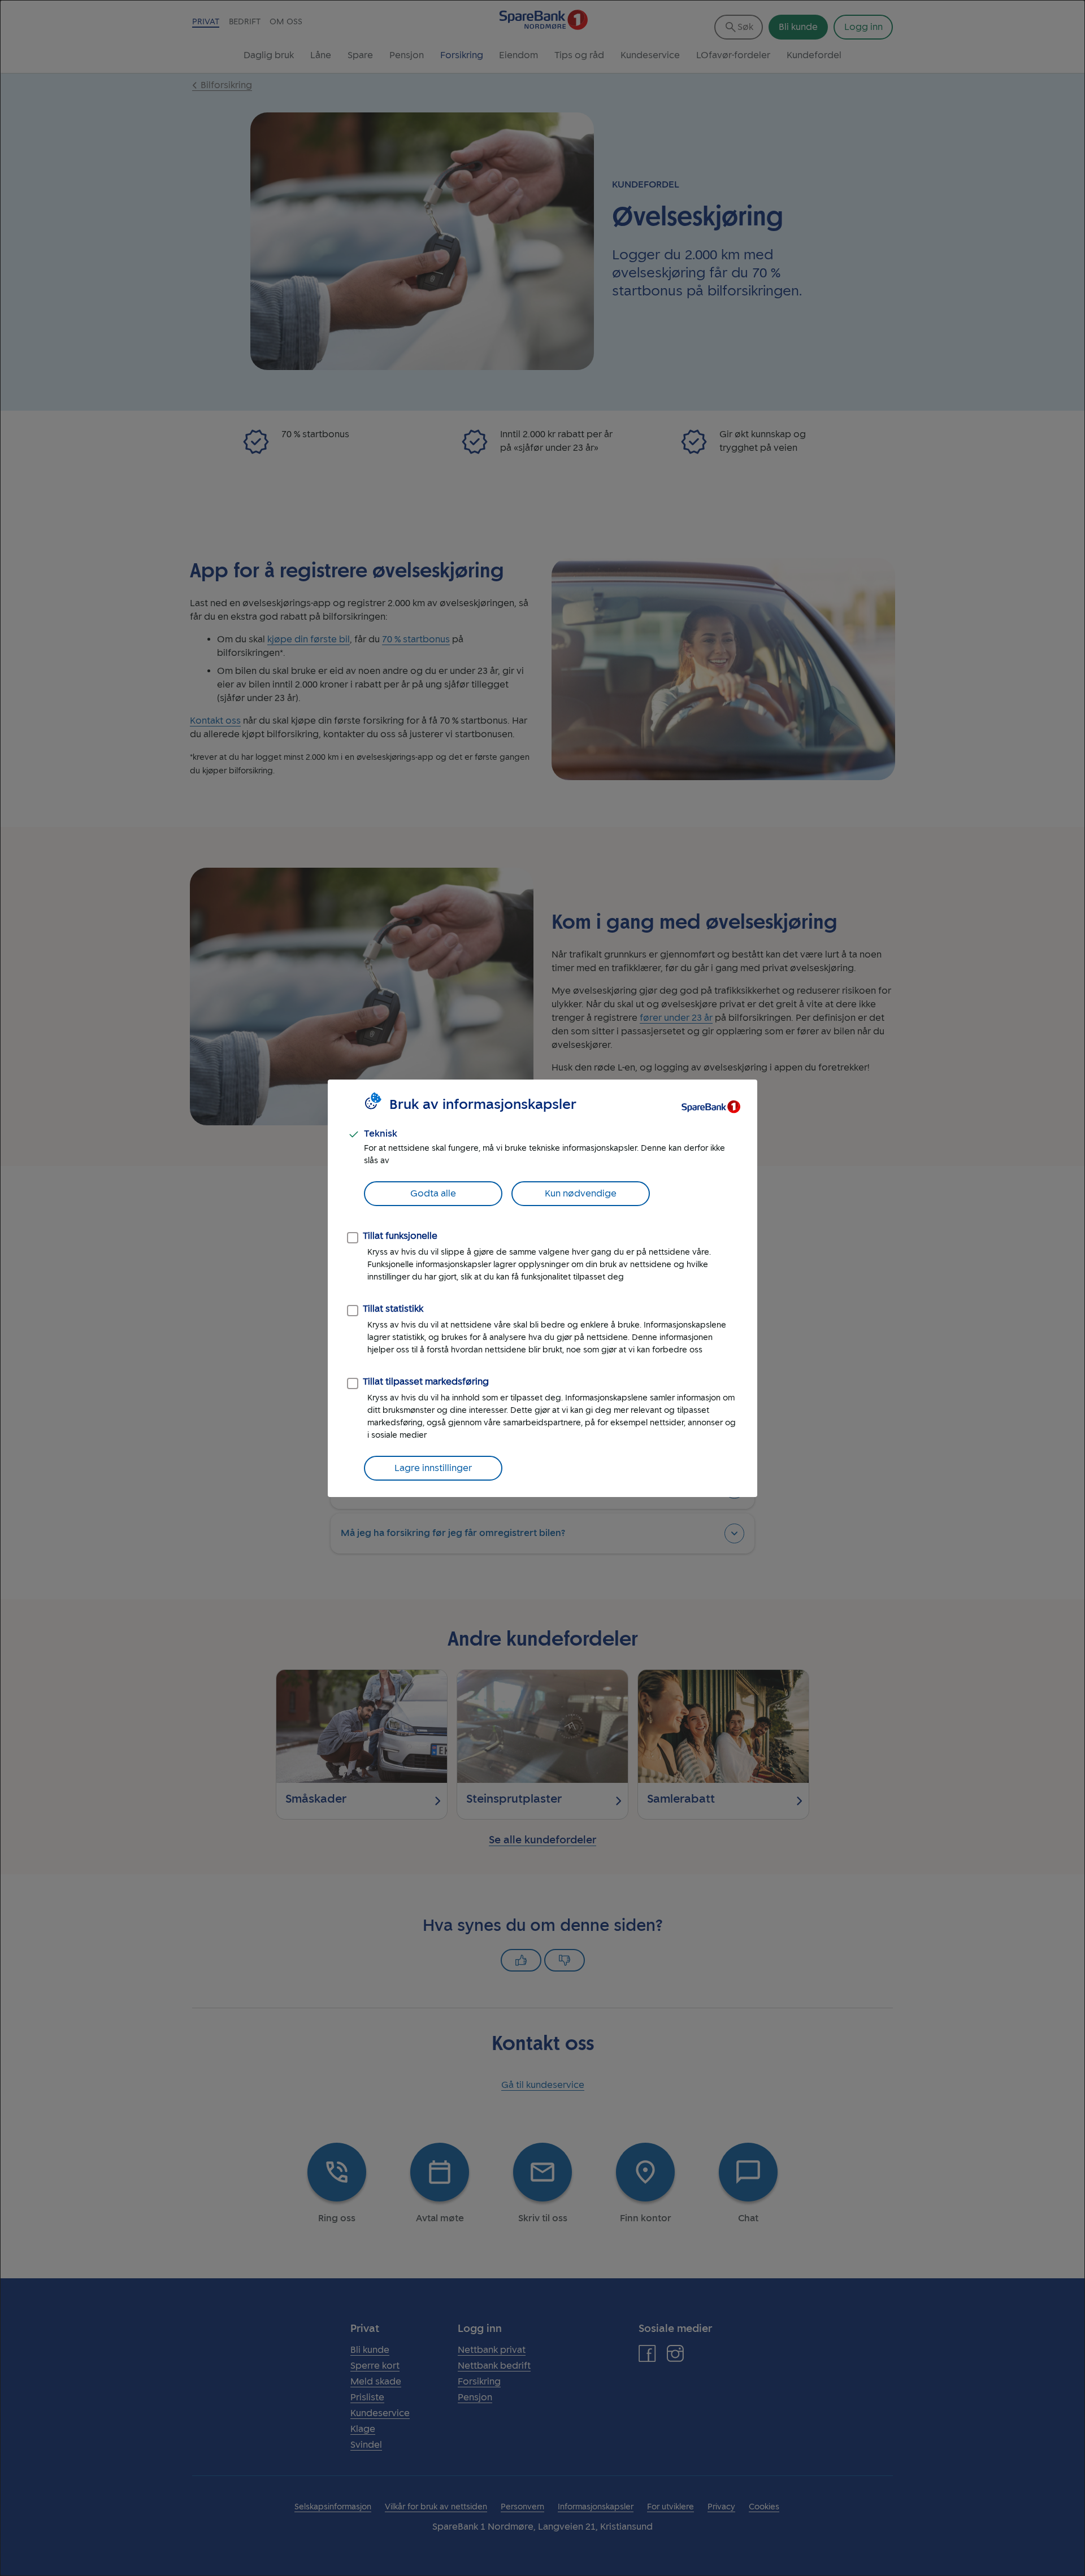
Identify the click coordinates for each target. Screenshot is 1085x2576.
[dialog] (542, 1288)
